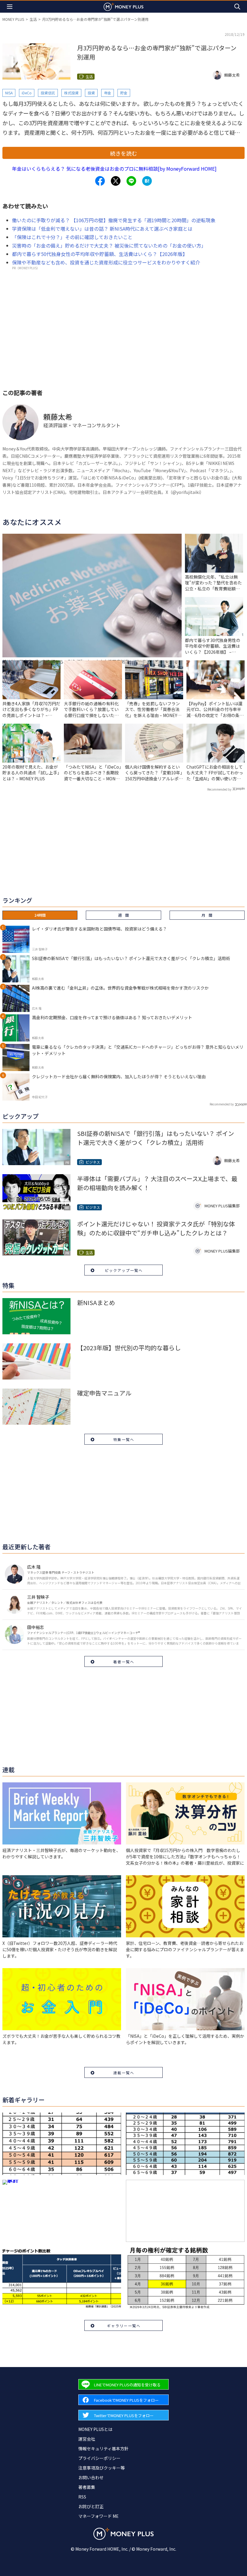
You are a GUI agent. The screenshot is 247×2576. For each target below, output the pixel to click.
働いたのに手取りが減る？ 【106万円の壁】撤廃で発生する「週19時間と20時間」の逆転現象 (114, 220)
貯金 (124, 93)
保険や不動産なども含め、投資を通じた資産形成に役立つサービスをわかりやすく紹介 (106, 262)
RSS (82, 2497)
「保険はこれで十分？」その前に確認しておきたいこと (72, 237)
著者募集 (87, 2487)
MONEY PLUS (13, 19)
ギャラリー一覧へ (124, 2326)
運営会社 (87, 2439)
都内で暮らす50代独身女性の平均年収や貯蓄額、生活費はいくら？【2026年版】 (100, 254)
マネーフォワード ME (98, 2516)
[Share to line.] (131, 181)
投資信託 (48, 93)
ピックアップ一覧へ (124, 1270)
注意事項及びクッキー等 (102, 2468)
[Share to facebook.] (100, 181)
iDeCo (27, 93)
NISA (9, 93)
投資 (91, 93)
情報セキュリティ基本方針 (103, 2448)
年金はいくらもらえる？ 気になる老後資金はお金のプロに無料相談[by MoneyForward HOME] (114, 169)
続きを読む (123, 153)
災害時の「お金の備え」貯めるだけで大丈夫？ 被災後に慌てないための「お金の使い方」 (109, 245)
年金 (108, 93)
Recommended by (219, 789)
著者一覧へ (124, 1662)
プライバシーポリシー (99, 2458)
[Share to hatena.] (147, 181)
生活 (33, 19)
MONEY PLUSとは (95, 2429)
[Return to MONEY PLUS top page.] (123, 6)
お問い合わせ (91, 2477)
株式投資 (71, 93)
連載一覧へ (124, 2073)
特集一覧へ (124, 1439)
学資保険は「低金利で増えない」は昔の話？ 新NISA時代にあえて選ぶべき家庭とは (102, 229)
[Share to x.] (116, 181)
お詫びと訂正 (91, 2506)
